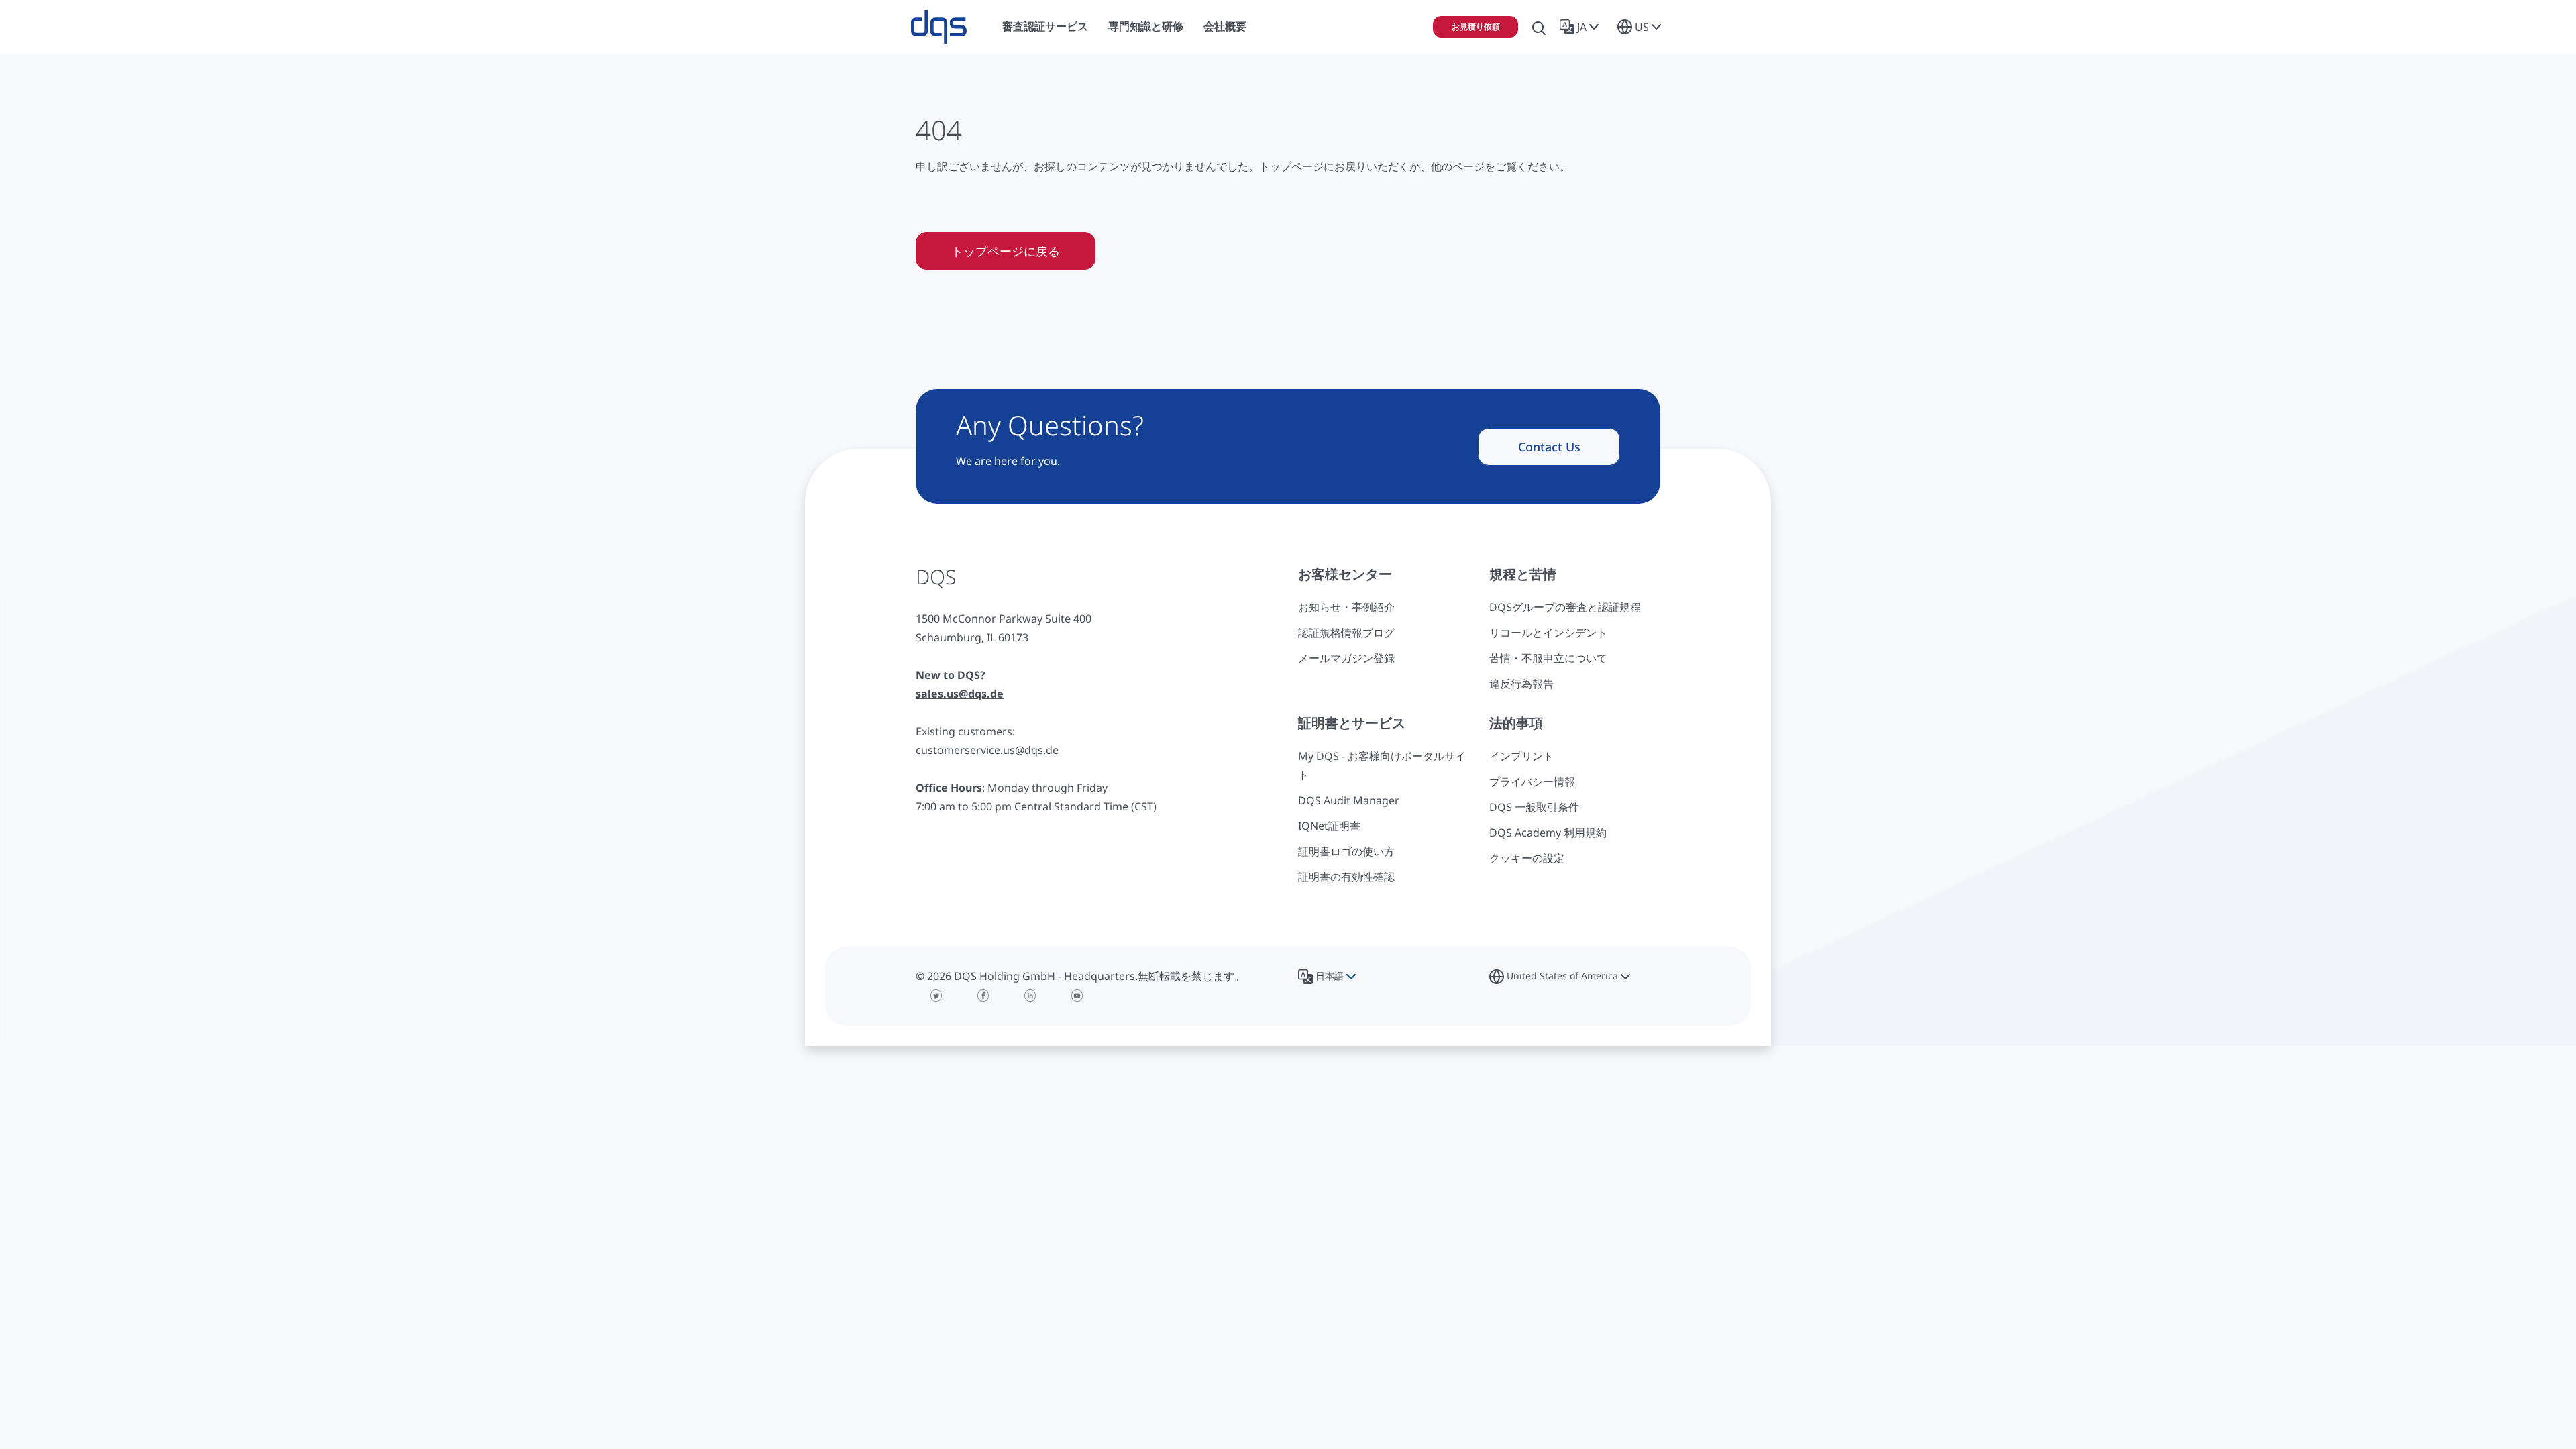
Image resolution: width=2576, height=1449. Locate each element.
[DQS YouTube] (1077, 996)
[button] (1582, 27)
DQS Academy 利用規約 (1548, 833)
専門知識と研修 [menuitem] (1146, 26)
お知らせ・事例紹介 (1346, 607)
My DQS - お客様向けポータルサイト (1382, 765)
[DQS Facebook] (983, 996)
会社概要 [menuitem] (1225, 26)
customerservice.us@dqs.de (987, 750)
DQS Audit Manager (1349, 800)
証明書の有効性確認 (1346, 877)
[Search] (1539, 27)
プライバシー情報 (1532, 782)
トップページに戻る (1006, 251)
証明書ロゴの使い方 (1346, 851)
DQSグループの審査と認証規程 (1565, 607)
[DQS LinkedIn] (1030, 996)
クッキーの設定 (1527, 858)
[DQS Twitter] (936, 996)
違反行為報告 (1521, 684)
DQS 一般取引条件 (1534, 807)
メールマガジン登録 (1346, 658)
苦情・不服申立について (1548, 658)
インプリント (1521, 756)
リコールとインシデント (1548, 633)
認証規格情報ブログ (1346, 633)
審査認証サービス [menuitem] (1045, 26)
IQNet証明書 (1329, 826)
